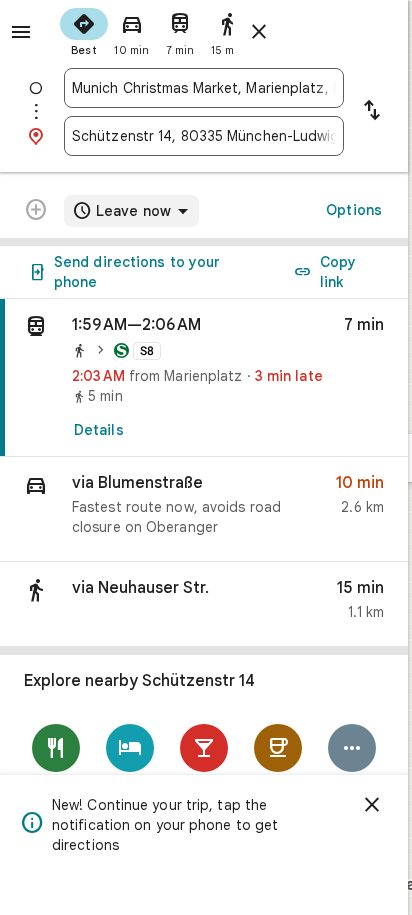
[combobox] (204, 88)
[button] (204, 509)
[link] (204, 378)
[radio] (84, 30)
